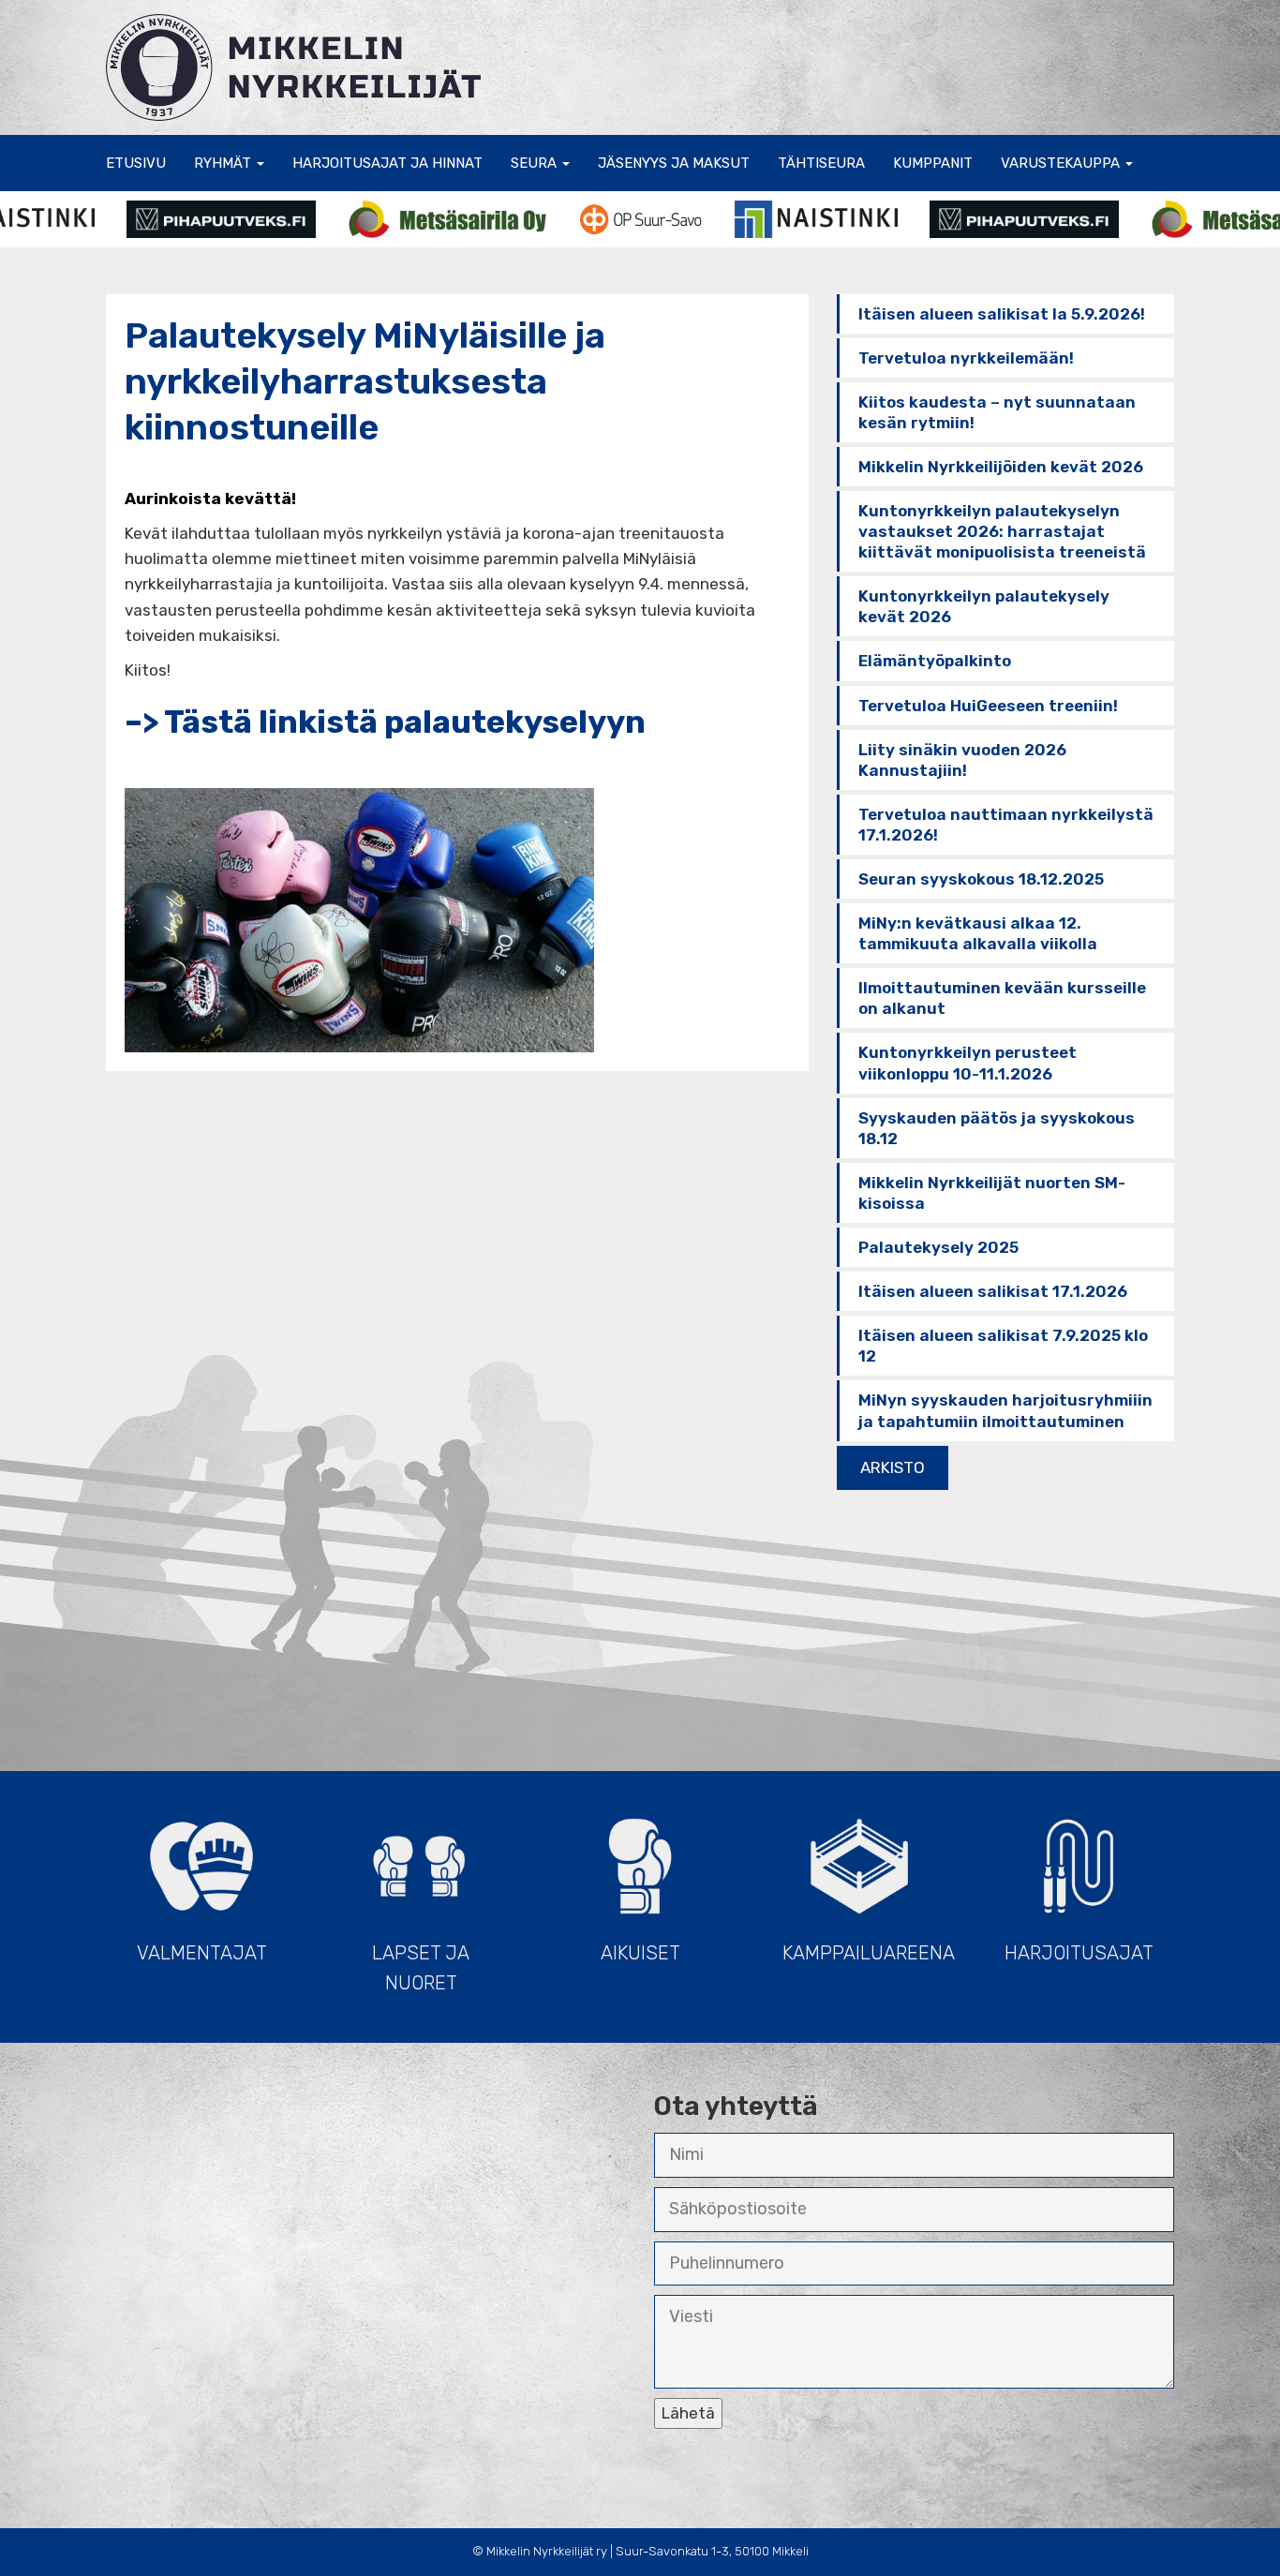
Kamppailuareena (869, 1953)
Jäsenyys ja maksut (674, 163)
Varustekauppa (1062, 163)
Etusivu (136, 163)
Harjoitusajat (1079, 1953)
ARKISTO (893, 1467)
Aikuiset (640, 1953)
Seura (536, 163)
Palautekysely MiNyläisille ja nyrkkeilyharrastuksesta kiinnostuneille (365, 382)
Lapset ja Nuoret (421, 1968)
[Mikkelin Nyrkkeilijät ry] (293, 66)
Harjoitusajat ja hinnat (387, 163)
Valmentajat (202, 1953)
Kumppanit (933, 163)
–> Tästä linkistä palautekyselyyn (385, 722)
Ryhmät (224, 163)
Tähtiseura (821, 163)
